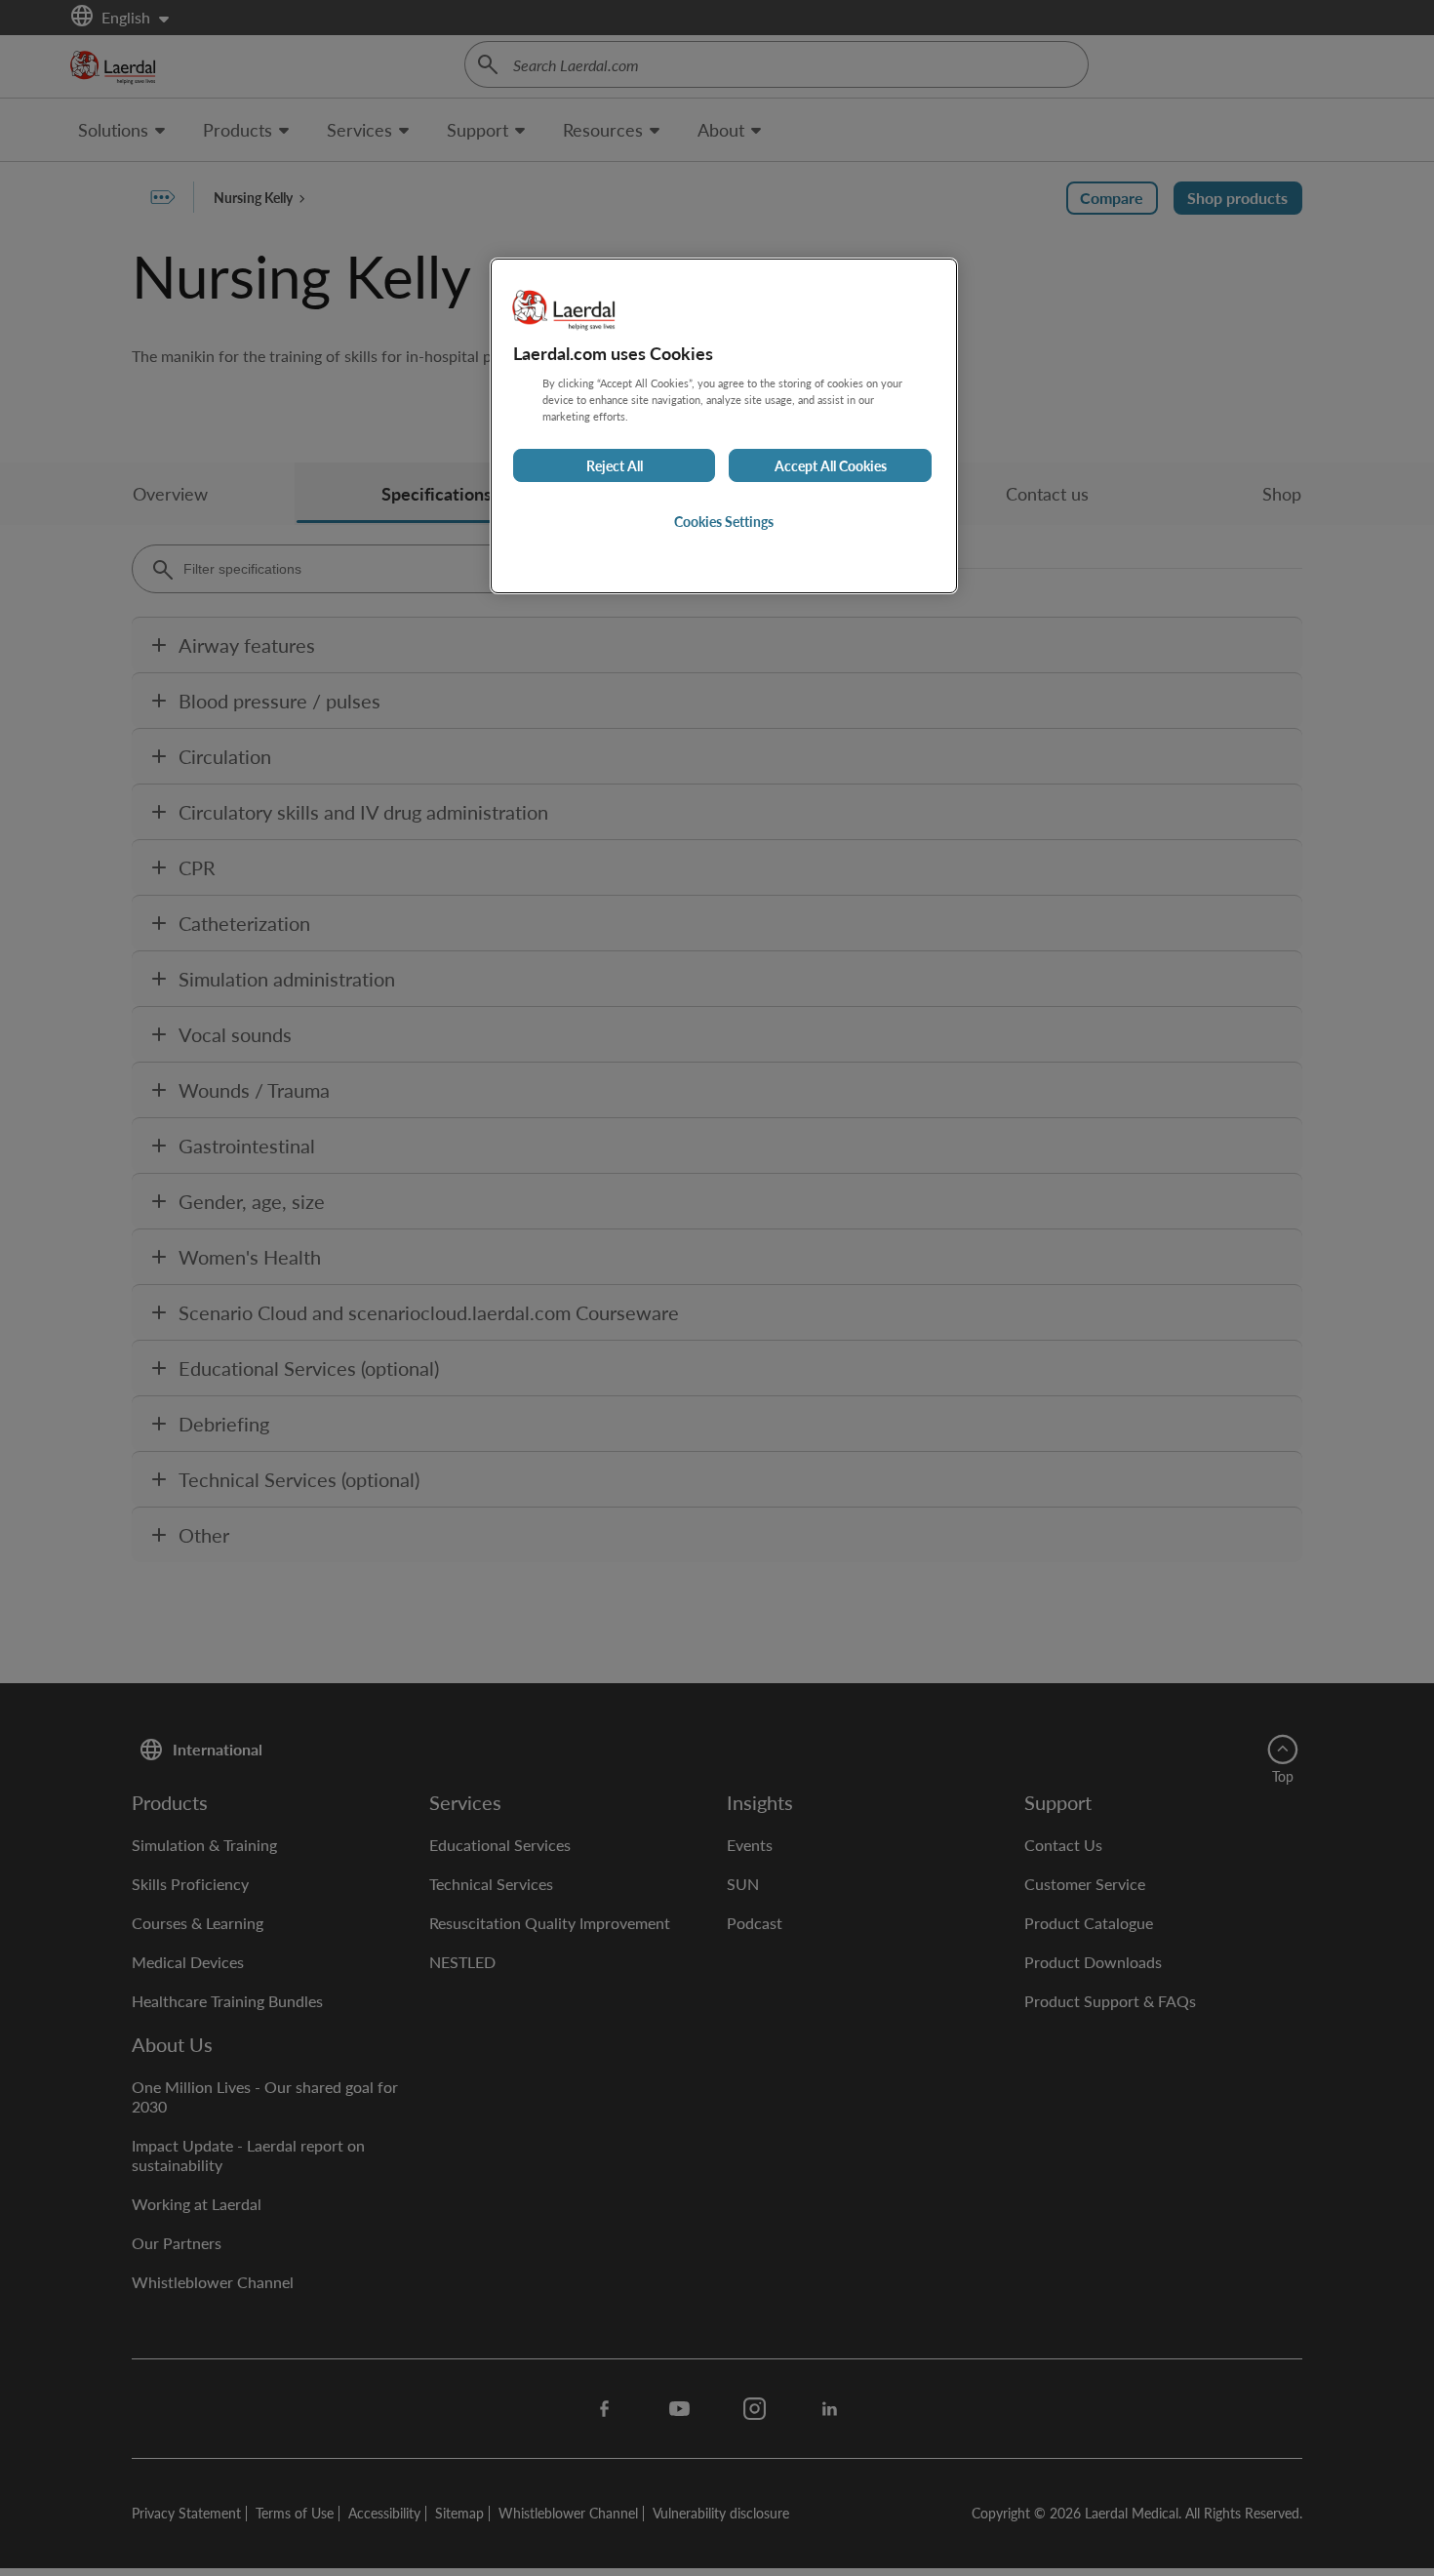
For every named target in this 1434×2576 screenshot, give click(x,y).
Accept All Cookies (831, 465)
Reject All (615, 465)
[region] (724, 426)
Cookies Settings (724, 521)
